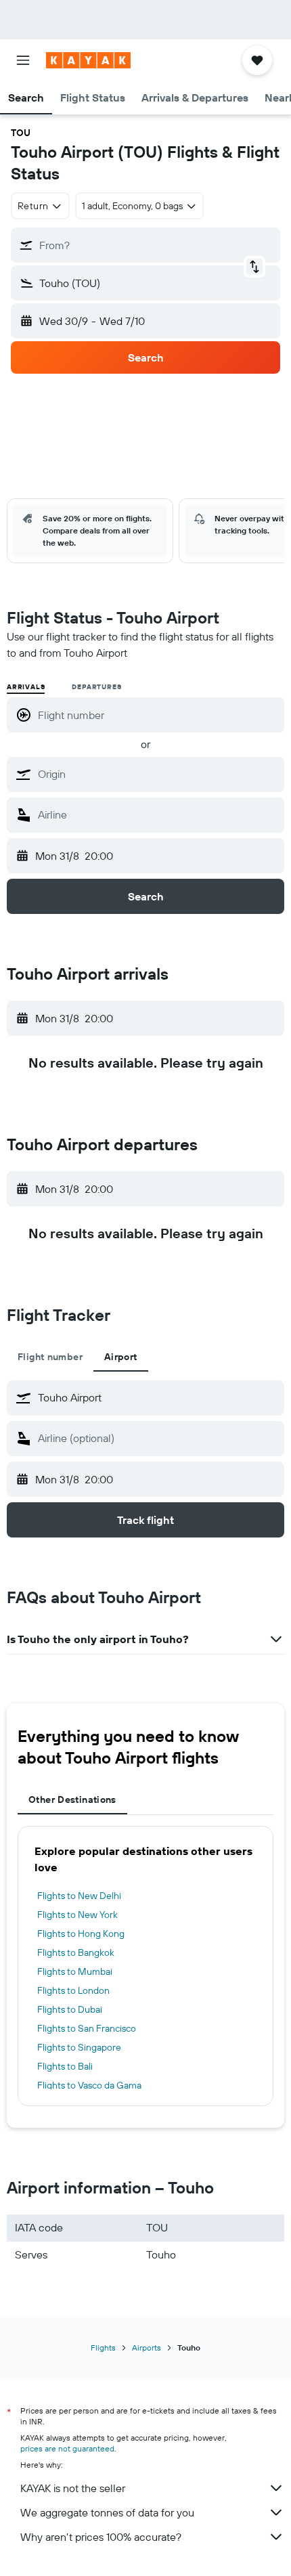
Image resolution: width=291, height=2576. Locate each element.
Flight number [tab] (50, 1357)
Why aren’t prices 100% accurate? (101, 2537)
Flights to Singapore (79, 2047)
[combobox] (158, 774)
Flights (103, 2348)
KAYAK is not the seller (73, 2488)
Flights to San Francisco (87, 2028)
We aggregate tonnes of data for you (107, 2512)
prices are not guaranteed (67, 2448)
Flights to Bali (65, 2066)
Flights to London (73, 1990)
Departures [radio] (96, 687)
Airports (147, 2348)
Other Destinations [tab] (72, 1799)
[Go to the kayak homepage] (88, 60)
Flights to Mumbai (75, 1971)
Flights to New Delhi (79, 1896)
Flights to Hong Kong (81, 1934)
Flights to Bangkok (76, 1952)
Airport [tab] (121, 1357)
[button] (23, 60)
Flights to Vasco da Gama (89, 2085)
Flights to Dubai (70, 2009)
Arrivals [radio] (26, 687)
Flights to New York (77, 1915)
